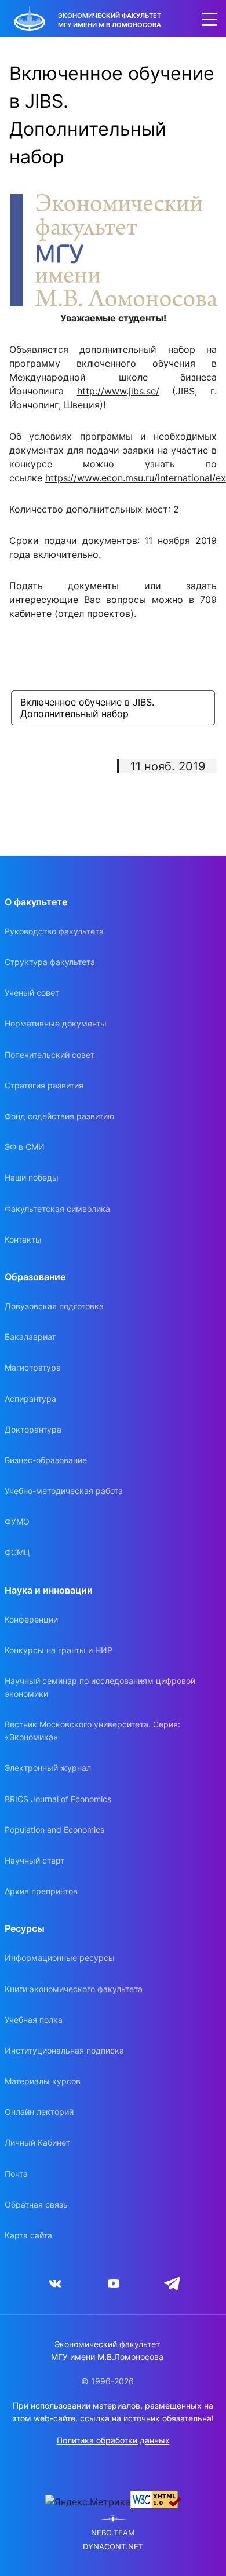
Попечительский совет (50, 1055)
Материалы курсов (43, 2081)
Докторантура (33, 1429)
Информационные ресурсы (60, 1958)
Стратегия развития (44, 1085)
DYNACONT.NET (113, 2547)
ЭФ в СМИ (25, 1147)
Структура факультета (50, 962)
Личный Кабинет (37, 2142)
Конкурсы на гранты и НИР (59, 1650)
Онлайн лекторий (39, 2112)
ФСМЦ (17, 1552)
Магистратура (33, 1367)
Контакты (23, 1239)
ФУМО (17, 1521)
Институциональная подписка (64, 2050)
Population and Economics (54, 1830)
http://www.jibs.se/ (118, 391)
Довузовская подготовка (54, 1306)
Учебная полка (34, 2020)
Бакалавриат (30, 1337)
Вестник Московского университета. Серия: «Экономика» (92, 1731)
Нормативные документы (56, 1023)
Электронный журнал (48, 1768)
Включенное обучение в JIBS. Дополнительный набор (89, 708)
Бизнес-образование (46, 1460)
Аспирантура (30, 1399)
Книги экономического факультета (74, 1989)
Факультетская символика (57, 1209)
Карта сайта (28, 2235)
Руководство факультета (54, 931)
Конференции (31, 1619)
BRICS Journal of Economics (58, 1799)
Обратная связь (36, 2204)
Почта (16, 2174)
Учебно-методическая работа (64, 1491)
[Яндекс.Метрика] (88, 2502)
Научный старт (34, 1860)
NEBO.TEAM (113, 2533)
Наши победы (32, 1177)
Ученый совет (32, 993)
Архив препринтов (41, 1891)
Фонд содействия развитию (59, 1116)
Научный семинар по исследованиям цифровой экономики (100, 1687)
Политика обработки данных (113, 2440)
